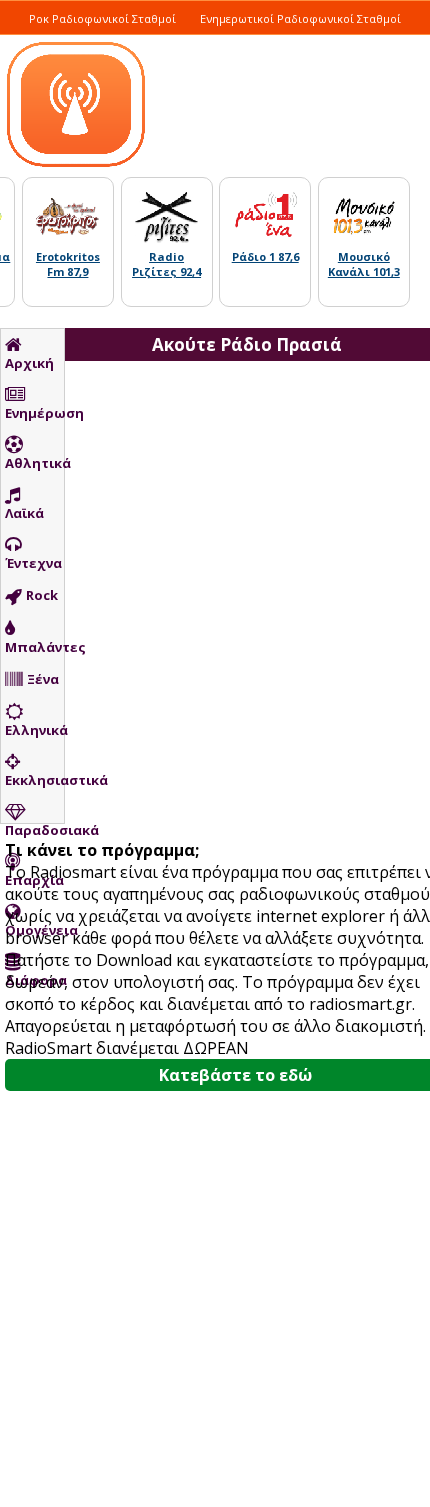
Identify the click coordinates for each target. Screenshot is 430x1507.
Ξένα (43, 679)
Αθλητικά (34, 463)
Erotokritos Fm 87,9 (68, 264)
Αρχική (29, 363)
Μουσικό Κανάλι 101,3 (364, 264)
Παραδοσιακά (34, 830)
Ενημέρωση (34, 413)
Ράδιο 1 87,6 (265, 256)
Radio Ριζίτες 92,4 (166, 264)
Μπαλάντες (34, 647)
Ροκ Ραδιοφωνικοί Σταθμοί (102, 18)
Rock (42, 595)
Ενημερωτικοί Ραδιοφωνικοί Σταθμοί (300, 18)
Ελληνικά (34, 730)
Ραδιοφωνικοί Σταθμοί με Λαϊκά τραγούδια (153, 40)
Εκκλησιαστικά (34, 780)
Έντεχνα (33, 563)
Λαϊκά (24, 513)
